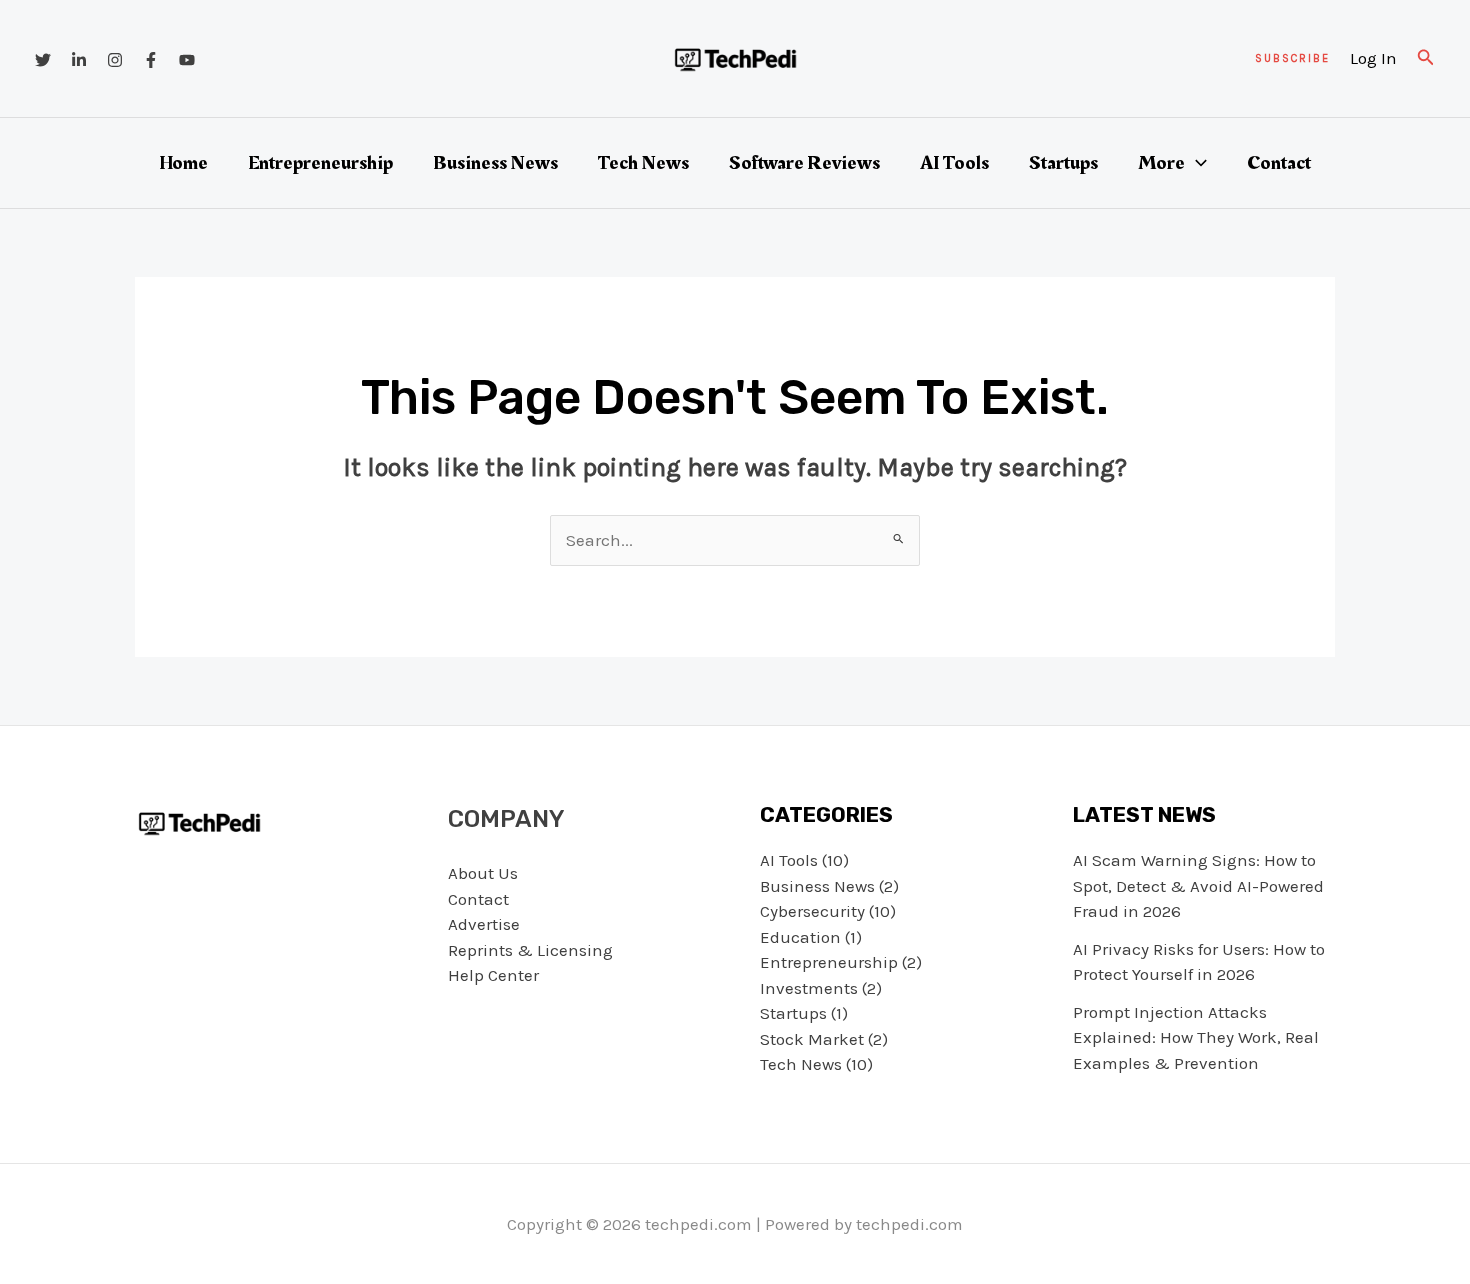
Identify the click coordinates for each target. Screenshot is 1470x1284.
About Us (483, 873)
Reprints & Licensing (530, 950)
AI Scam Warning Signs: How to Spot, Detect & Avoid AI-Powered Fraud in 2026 (1198, 885)
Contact (1279, 163)
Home (183, 163)
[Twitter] (43, 60)
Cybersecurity (812, 911)
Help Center (493, 975)
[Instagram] (115, 60)
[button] (1292, 58)
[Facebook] (151, 60)
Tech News (643, 163)
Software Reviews (804, 163)
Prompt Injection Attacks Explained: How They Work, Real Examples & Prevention (1196, 1037)
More (1161, 163)
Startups (1063, 163)
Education (800, 937)
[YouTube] (187, 60)
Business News (495, 163)
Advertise (484, 924)
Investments (809, 988)
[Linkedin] (79, 60)
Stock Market (812, 1039)
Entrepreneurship (320, 163)
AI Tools (954, 163)
